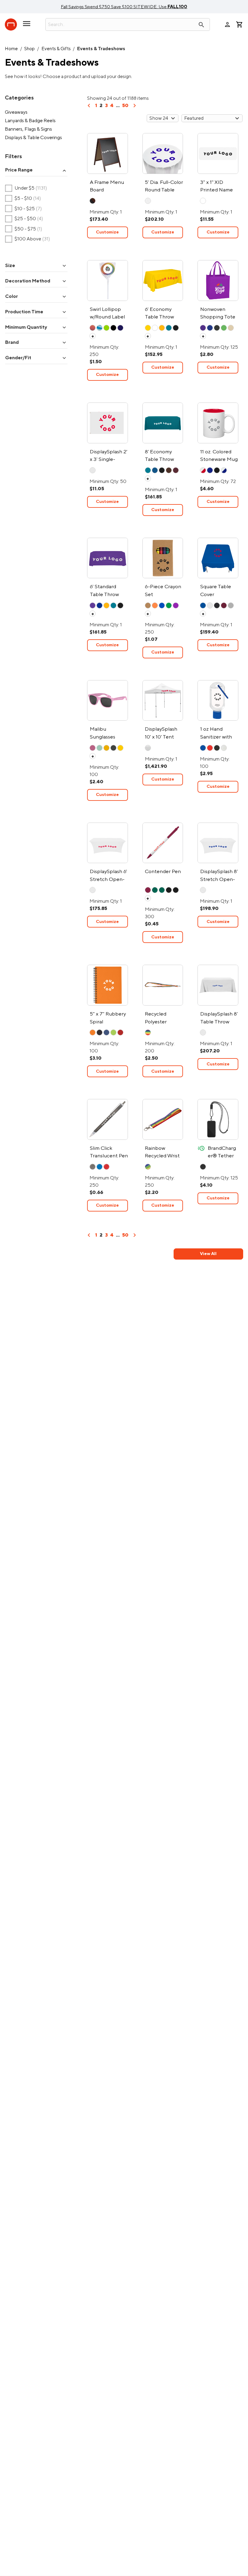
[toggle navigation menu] (27, 26)
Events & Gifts (56, 49)
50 (125, 106)
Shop (29, 49)
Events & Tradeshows (101, 49)
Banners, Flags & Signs (28, 129)
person (227, 24)
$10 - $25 (24, 209)
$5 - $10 (23, 199)
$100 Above (28, 239)
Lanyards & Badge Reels (30, 121)
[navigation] (89, 108)
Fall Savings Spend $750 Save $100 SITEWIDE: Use (124, 7)
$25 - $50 (24, 219)
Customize (107, 232)
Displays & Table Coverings (33, 138)
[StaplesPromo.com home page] (11, 24)
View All (208, 1254)
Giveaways (16, 112)
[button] (36, 170)
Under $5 (26, 188)
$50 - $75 (24, 229)
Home (11, 49)
